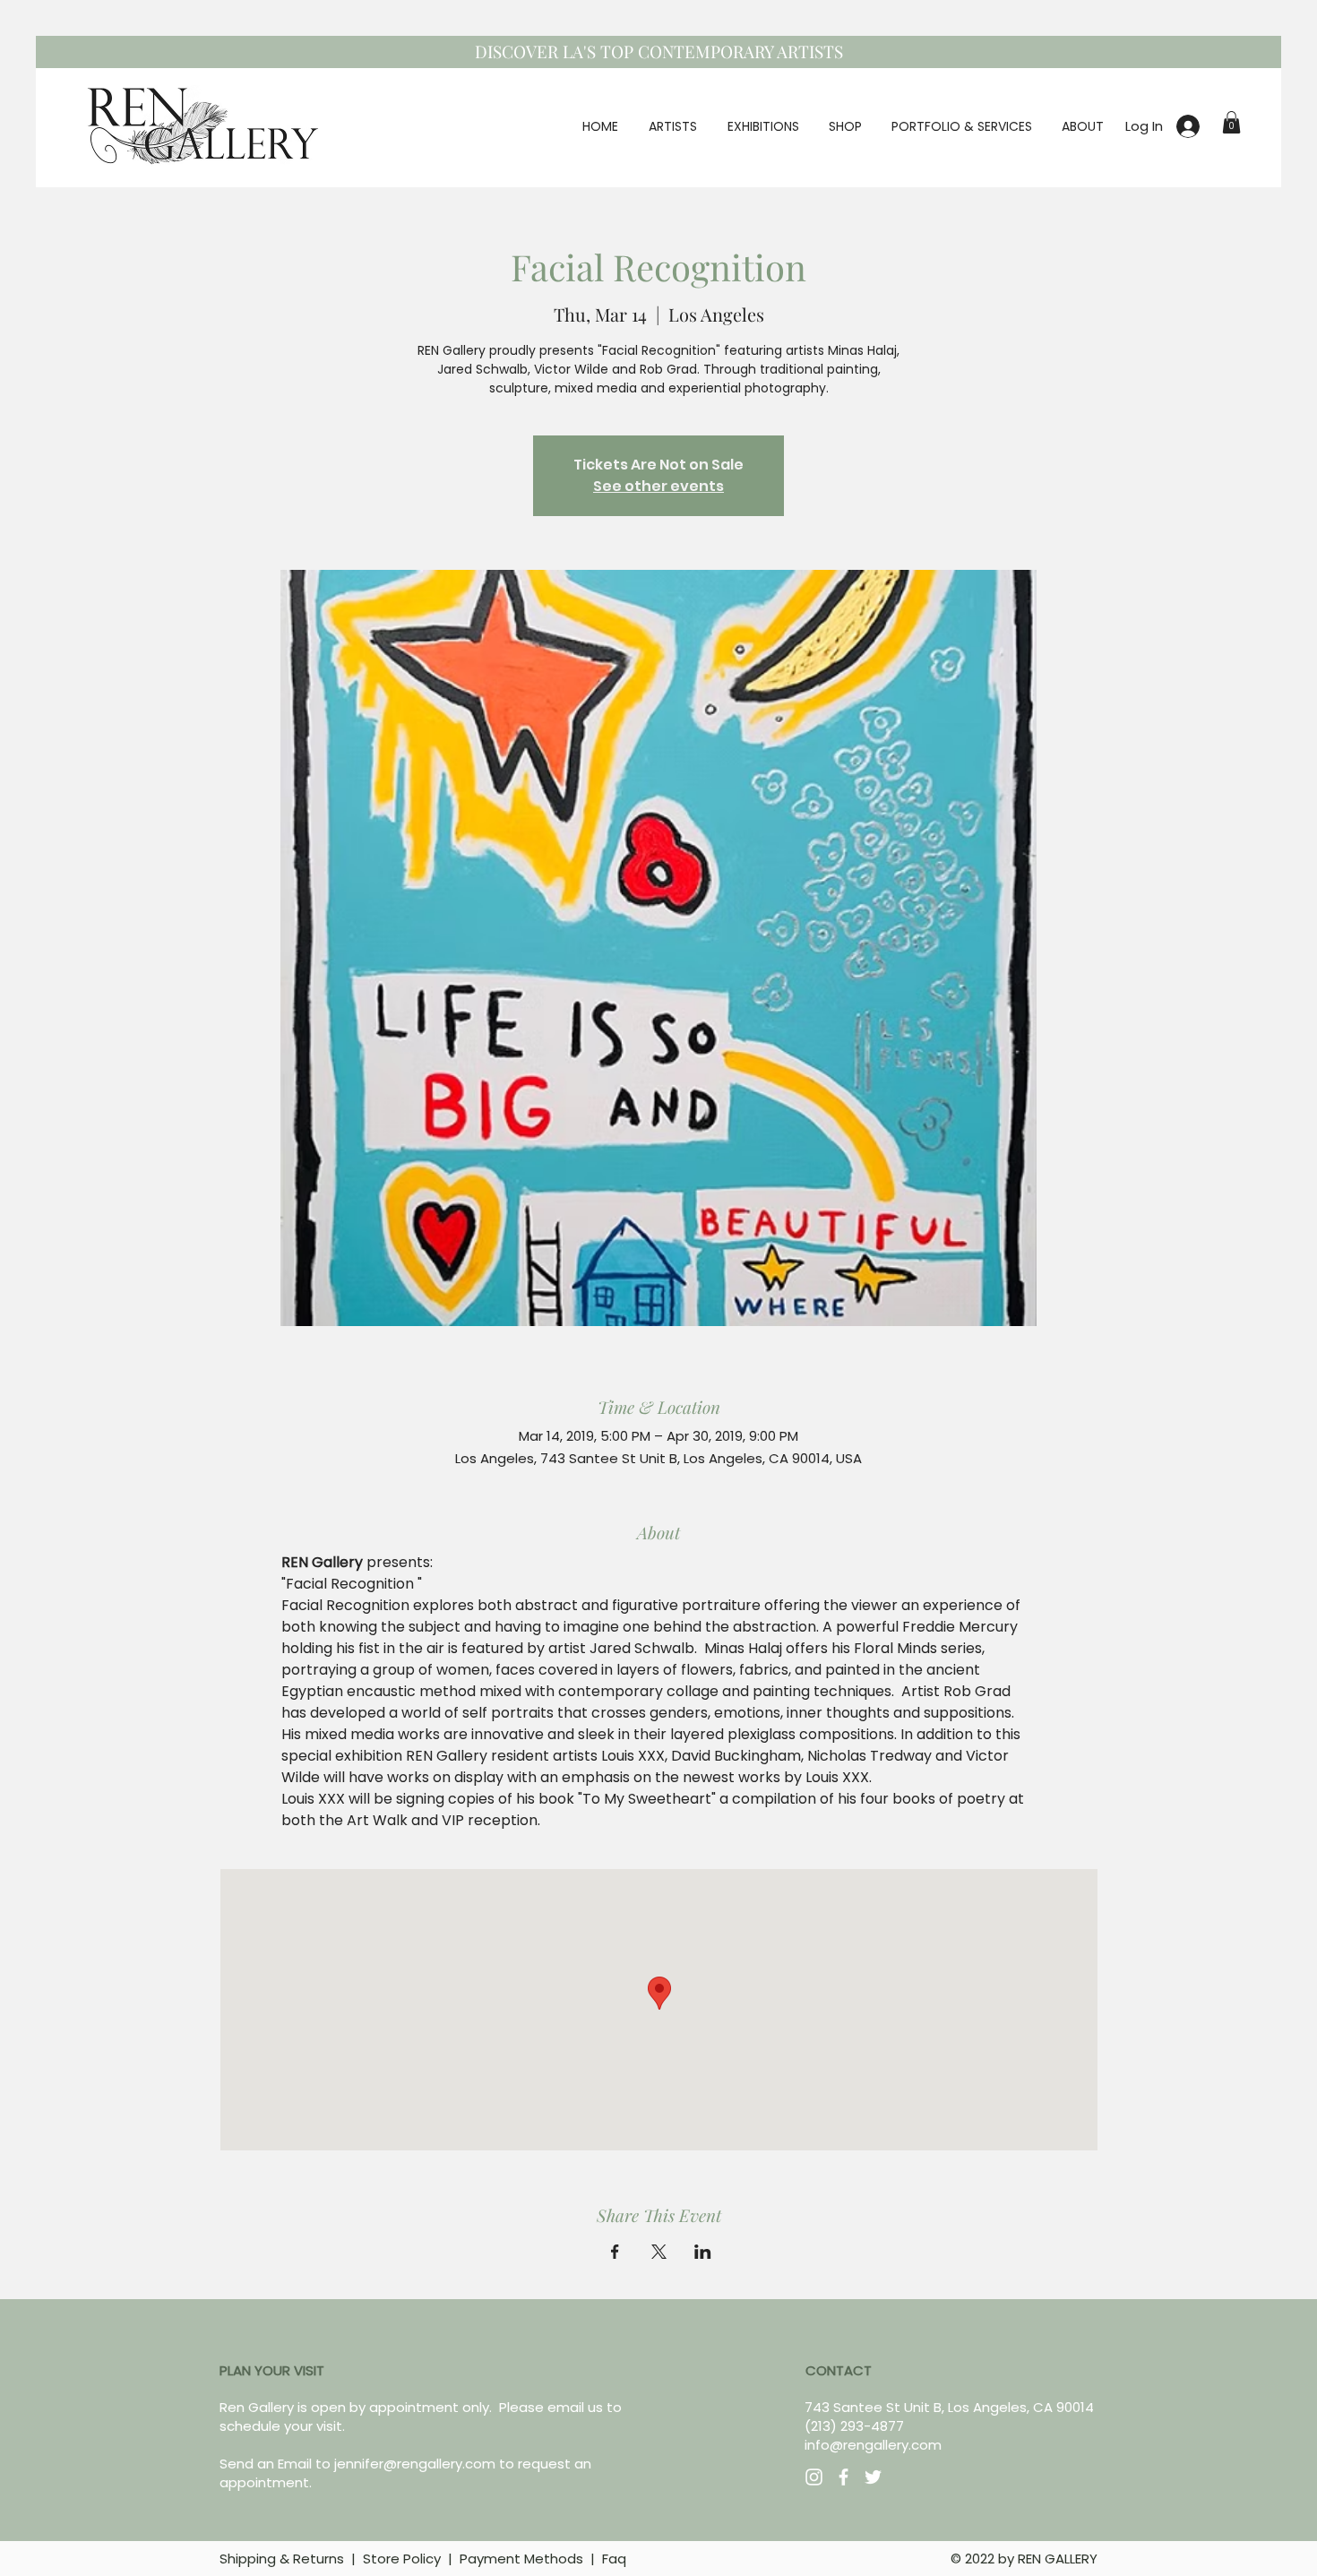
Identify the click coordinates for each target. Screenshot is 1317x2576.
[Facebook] (844, 2477)
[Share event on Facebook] (615, 2252)
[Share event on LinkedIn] (703, 2252)
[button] (1231, 122)
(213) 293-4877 (854, 2426)
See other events (658, 486)
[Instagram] (814, 2477)
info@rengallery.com (873, 2445)
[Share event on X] (659, 2252)
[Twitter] (873, 2477)
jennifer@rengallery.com (415, 2464)
